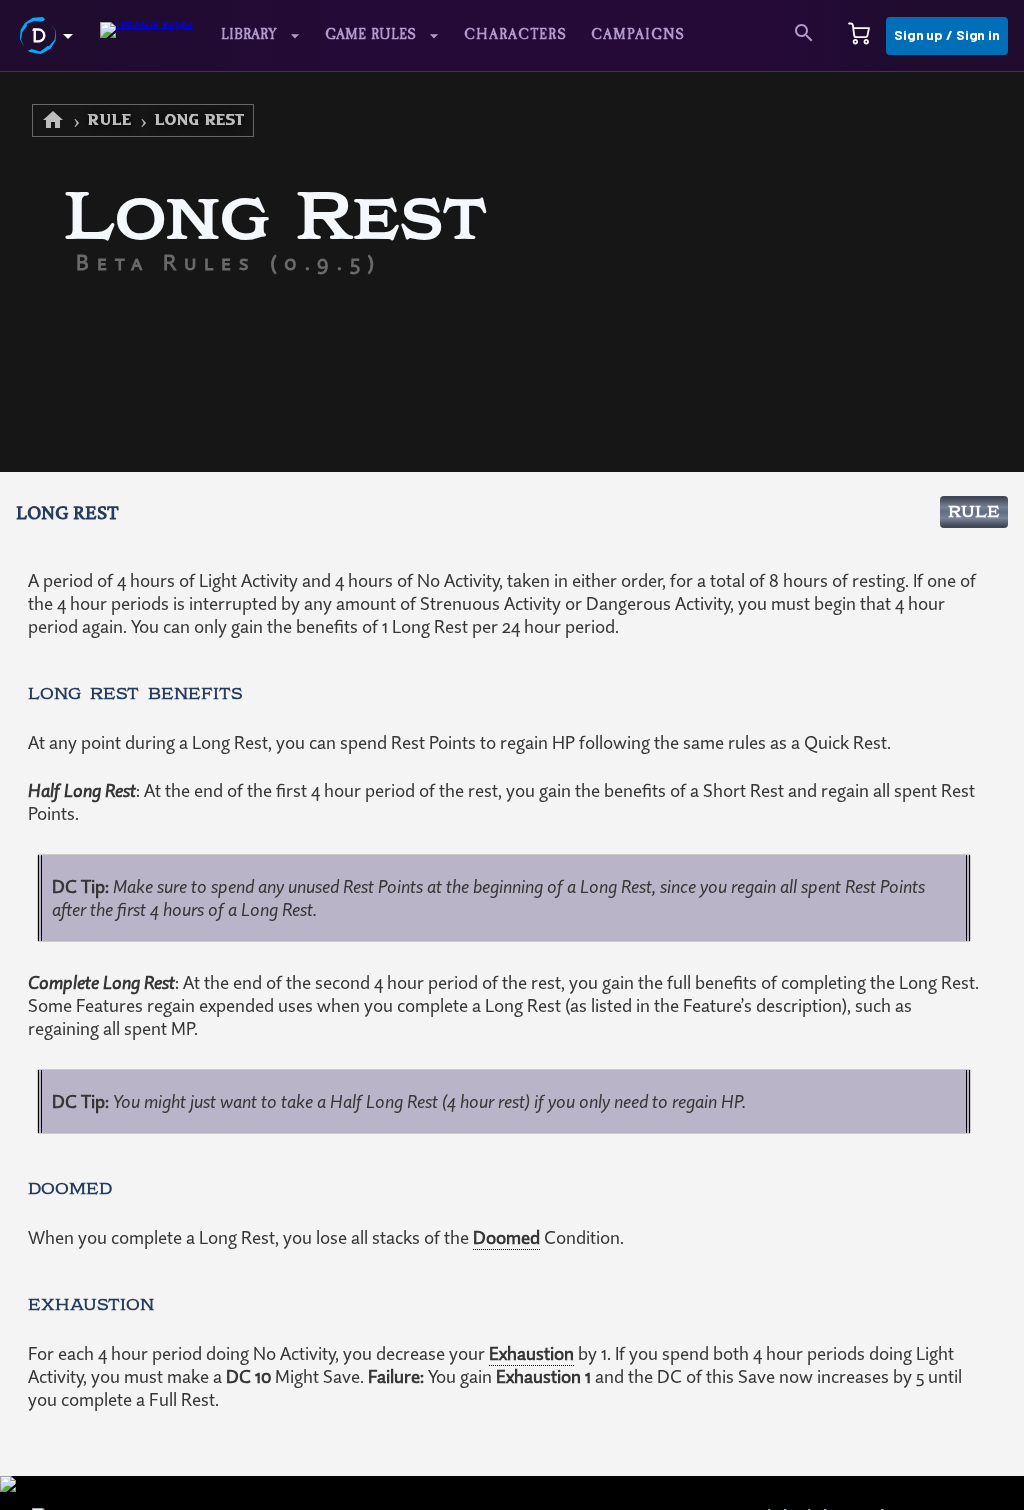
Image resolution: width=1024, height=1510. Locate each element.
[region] (512, 791)
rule (110, 120)
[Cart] (859, 36)
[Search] (804, 36)
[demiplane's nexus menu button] (50, 35)
